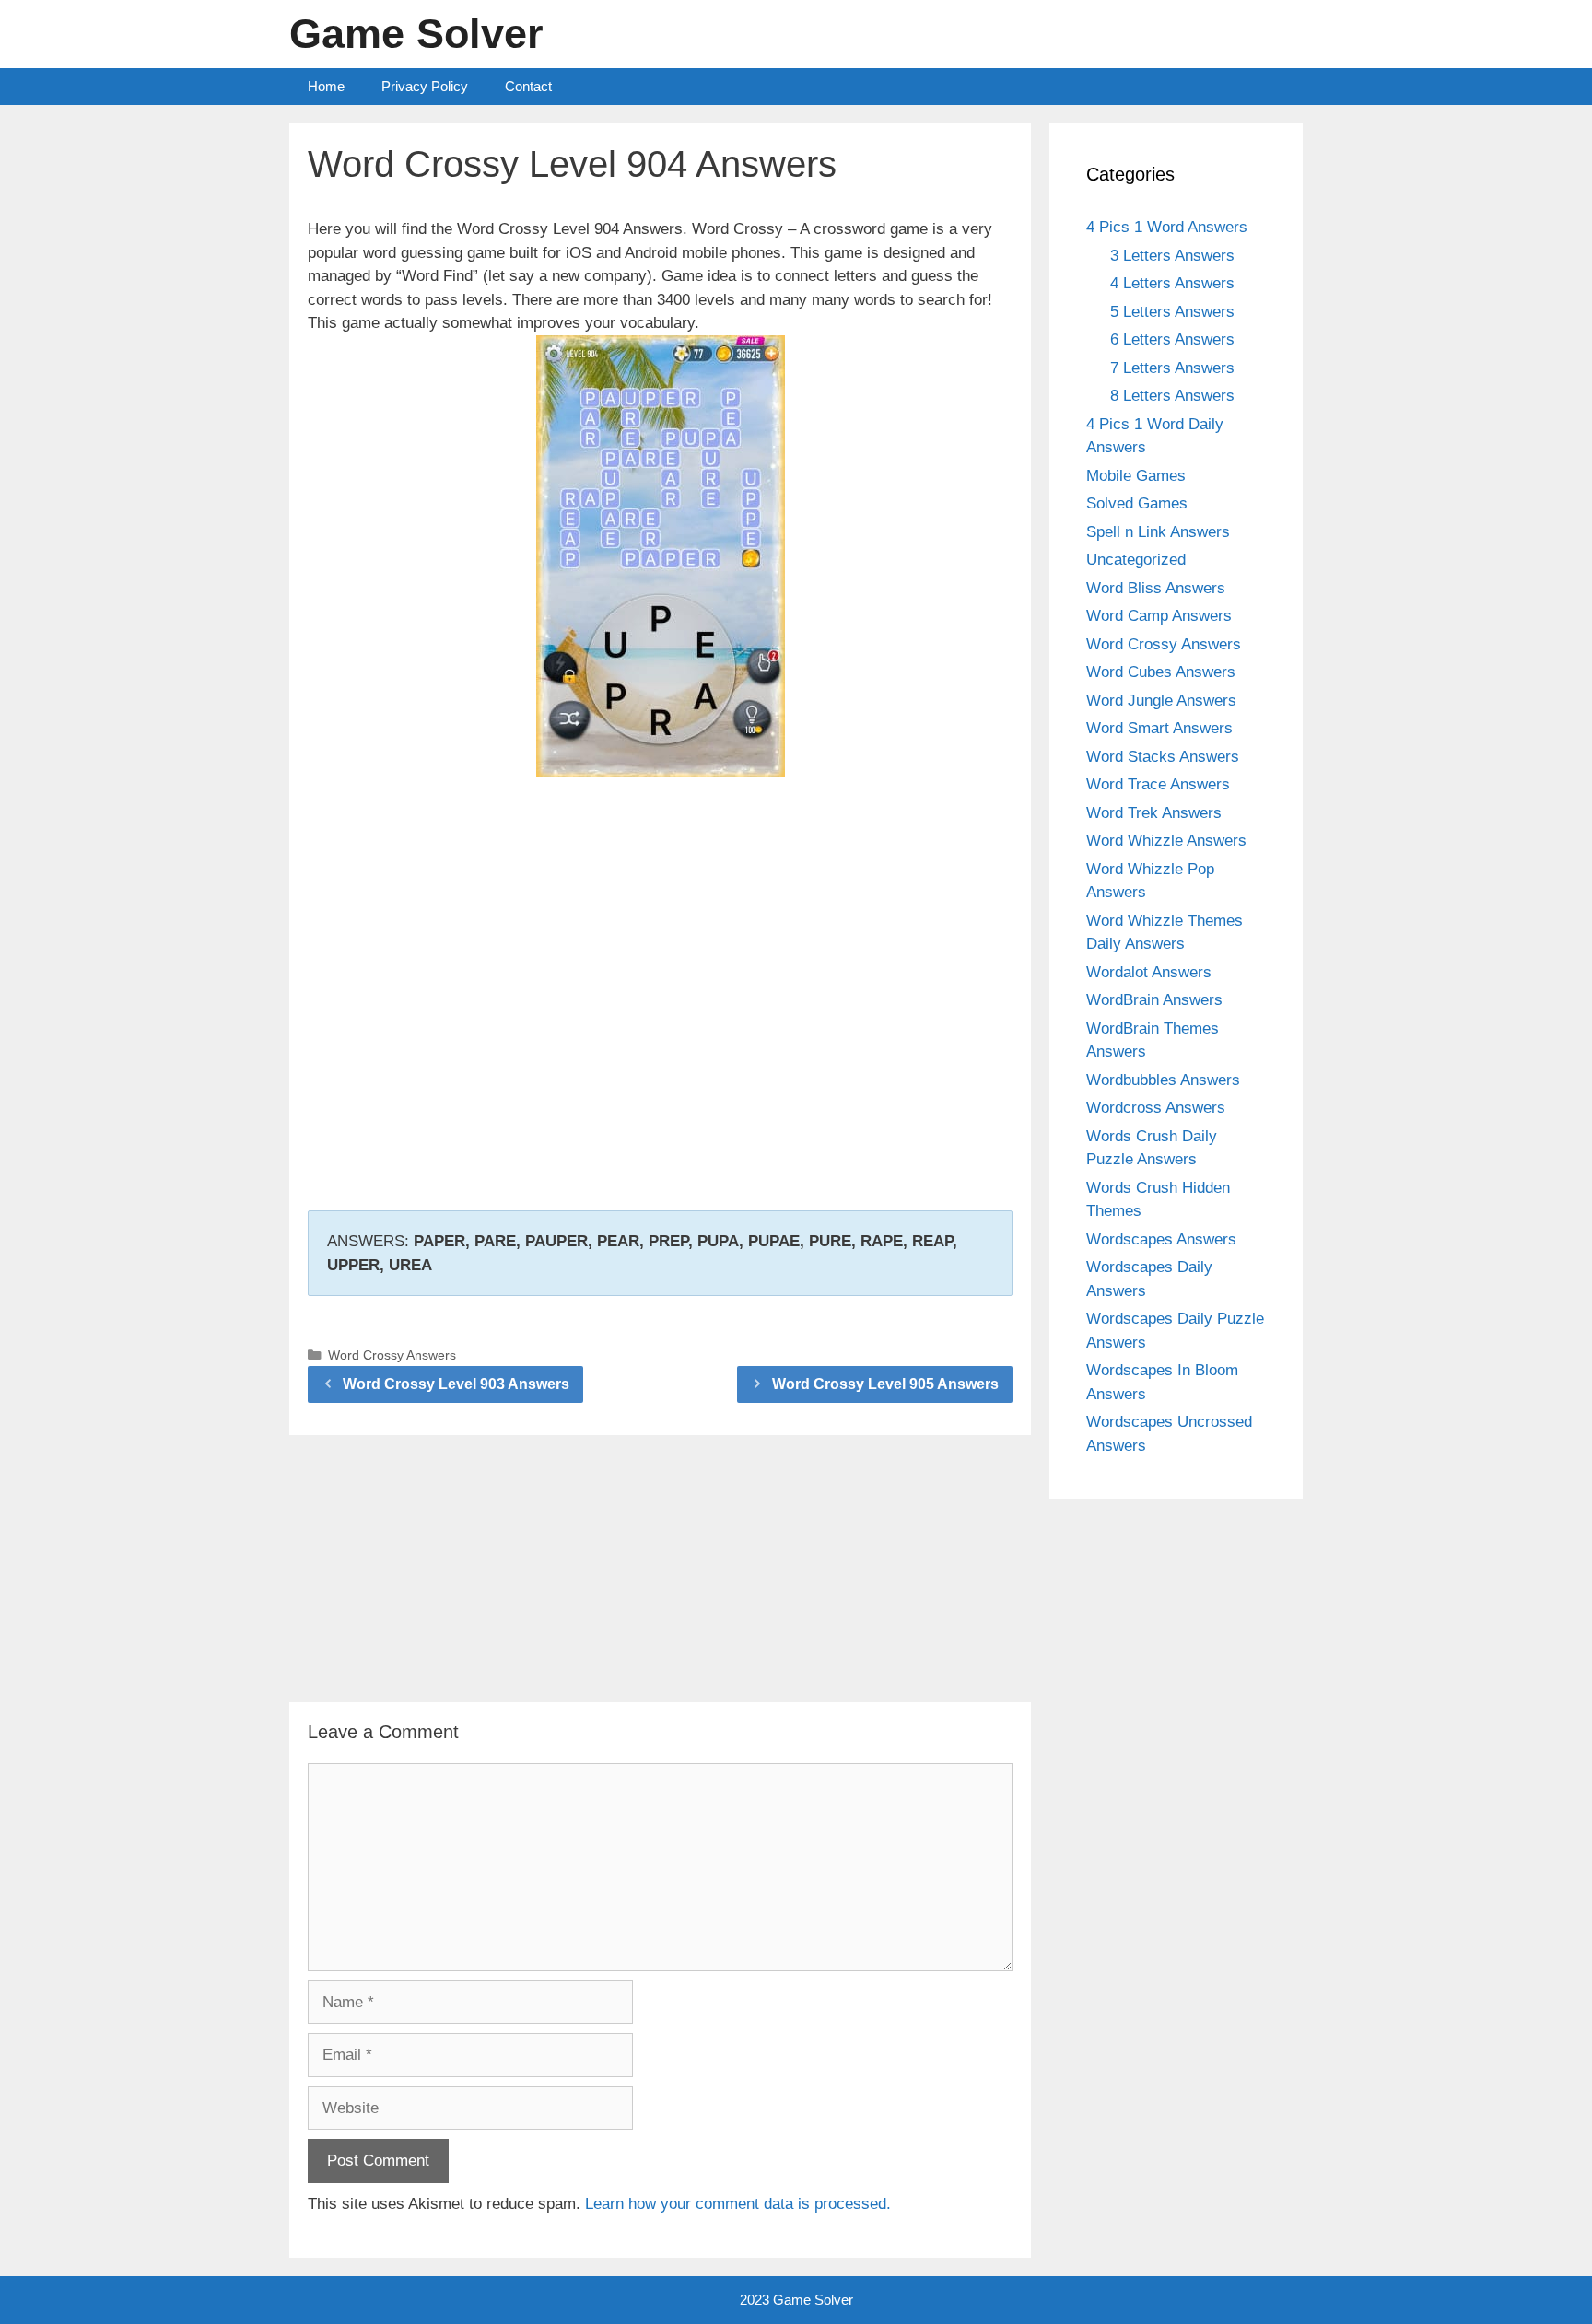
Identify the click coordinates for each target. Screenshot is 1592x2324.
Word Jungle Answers (1161, 701)
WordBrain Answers (1154, 1000)
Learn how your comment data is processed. (738, 2204)
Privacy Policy (425, 86)
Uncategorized (1136, 560)
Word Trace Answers (1158, 784)
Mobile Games (1136, 476)
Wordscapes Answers (1161, 1239)
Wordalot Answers (1149, 972)
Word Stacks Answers (1163, 757)
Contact (528, 86)
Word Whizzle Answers (1166, 841)
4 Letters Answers (1172, 283)
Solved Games (1137, 503)
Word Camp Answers (1159, 616)
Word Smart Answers (1159, 728)
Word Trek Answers (1154, 813)
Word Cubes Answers (1161, 672)
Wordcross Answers (1156, 1108)
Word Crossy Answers (392, 1355)
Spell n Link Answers (1158, 532)
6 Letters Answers (1172, 339)
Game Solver (416, 34)
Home (326, 86)
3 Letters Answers (1172, 256)
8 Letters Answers (1172, 396)
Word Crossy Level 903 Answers (456, 1384)
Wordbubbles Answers (1163, 1080)
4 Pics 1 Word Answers (1167, 227)
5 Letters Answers (1172, 312)
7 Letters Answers (1172, 368)
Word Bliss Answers (1156, 588)
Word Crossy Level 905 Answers (885, 1384)
